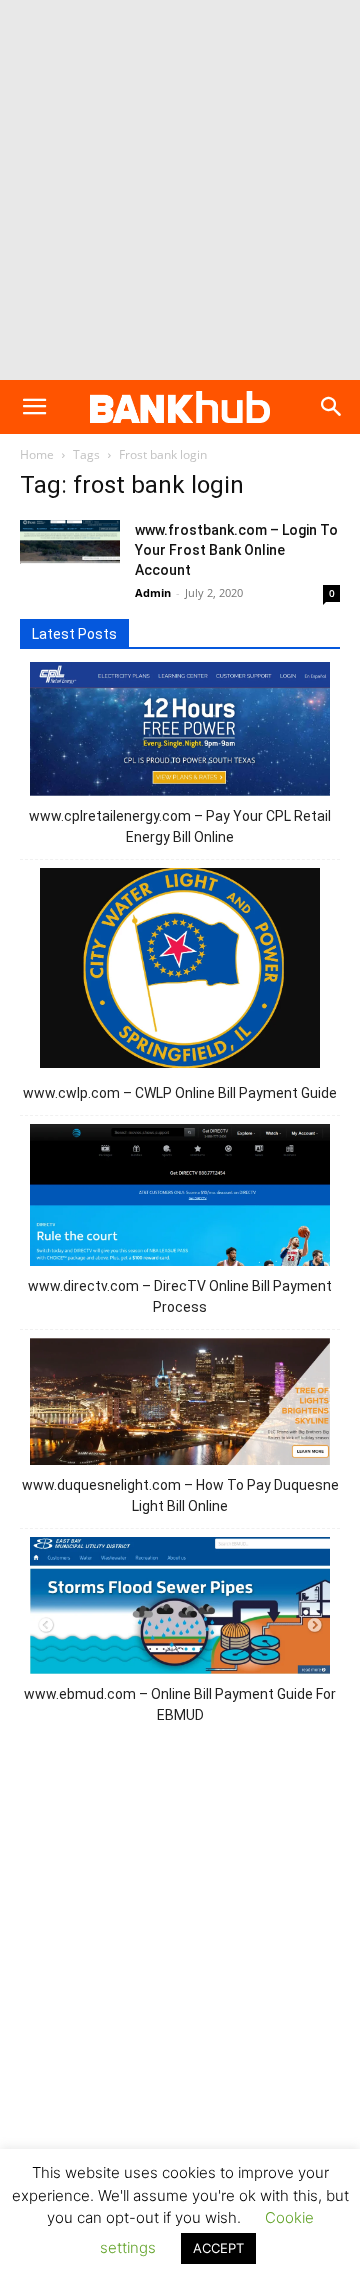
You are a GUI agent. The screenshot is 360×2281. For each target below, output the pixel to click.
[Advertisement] (180, 190)
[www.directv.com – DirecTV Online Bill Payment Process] (180, 1198)
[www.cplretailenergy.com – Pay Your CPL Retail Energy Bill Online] (180, 732)
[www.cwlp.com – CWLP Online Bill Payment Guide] (180, 971)
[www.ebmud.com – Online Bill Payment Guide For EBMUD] (180, 1609)
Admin (153, 592)
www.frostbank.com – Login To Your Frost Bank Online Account (236, 550)
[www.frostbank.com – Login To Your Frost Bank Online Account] (70, 542)
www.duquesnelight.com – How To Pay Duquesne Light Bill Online (180, 1495)
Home (37, 454)
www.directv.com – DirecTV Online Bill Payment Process (180, 1296)
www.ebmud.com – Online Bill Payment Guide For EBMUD (180, 1704)
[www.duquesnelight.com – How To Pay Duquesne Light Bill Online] (180, 1404)
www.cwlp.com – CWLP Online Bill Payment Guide (180, 1093)
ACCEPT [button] (218, 2248)
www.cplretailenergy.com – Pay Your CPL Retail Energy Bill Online (180, 826)
